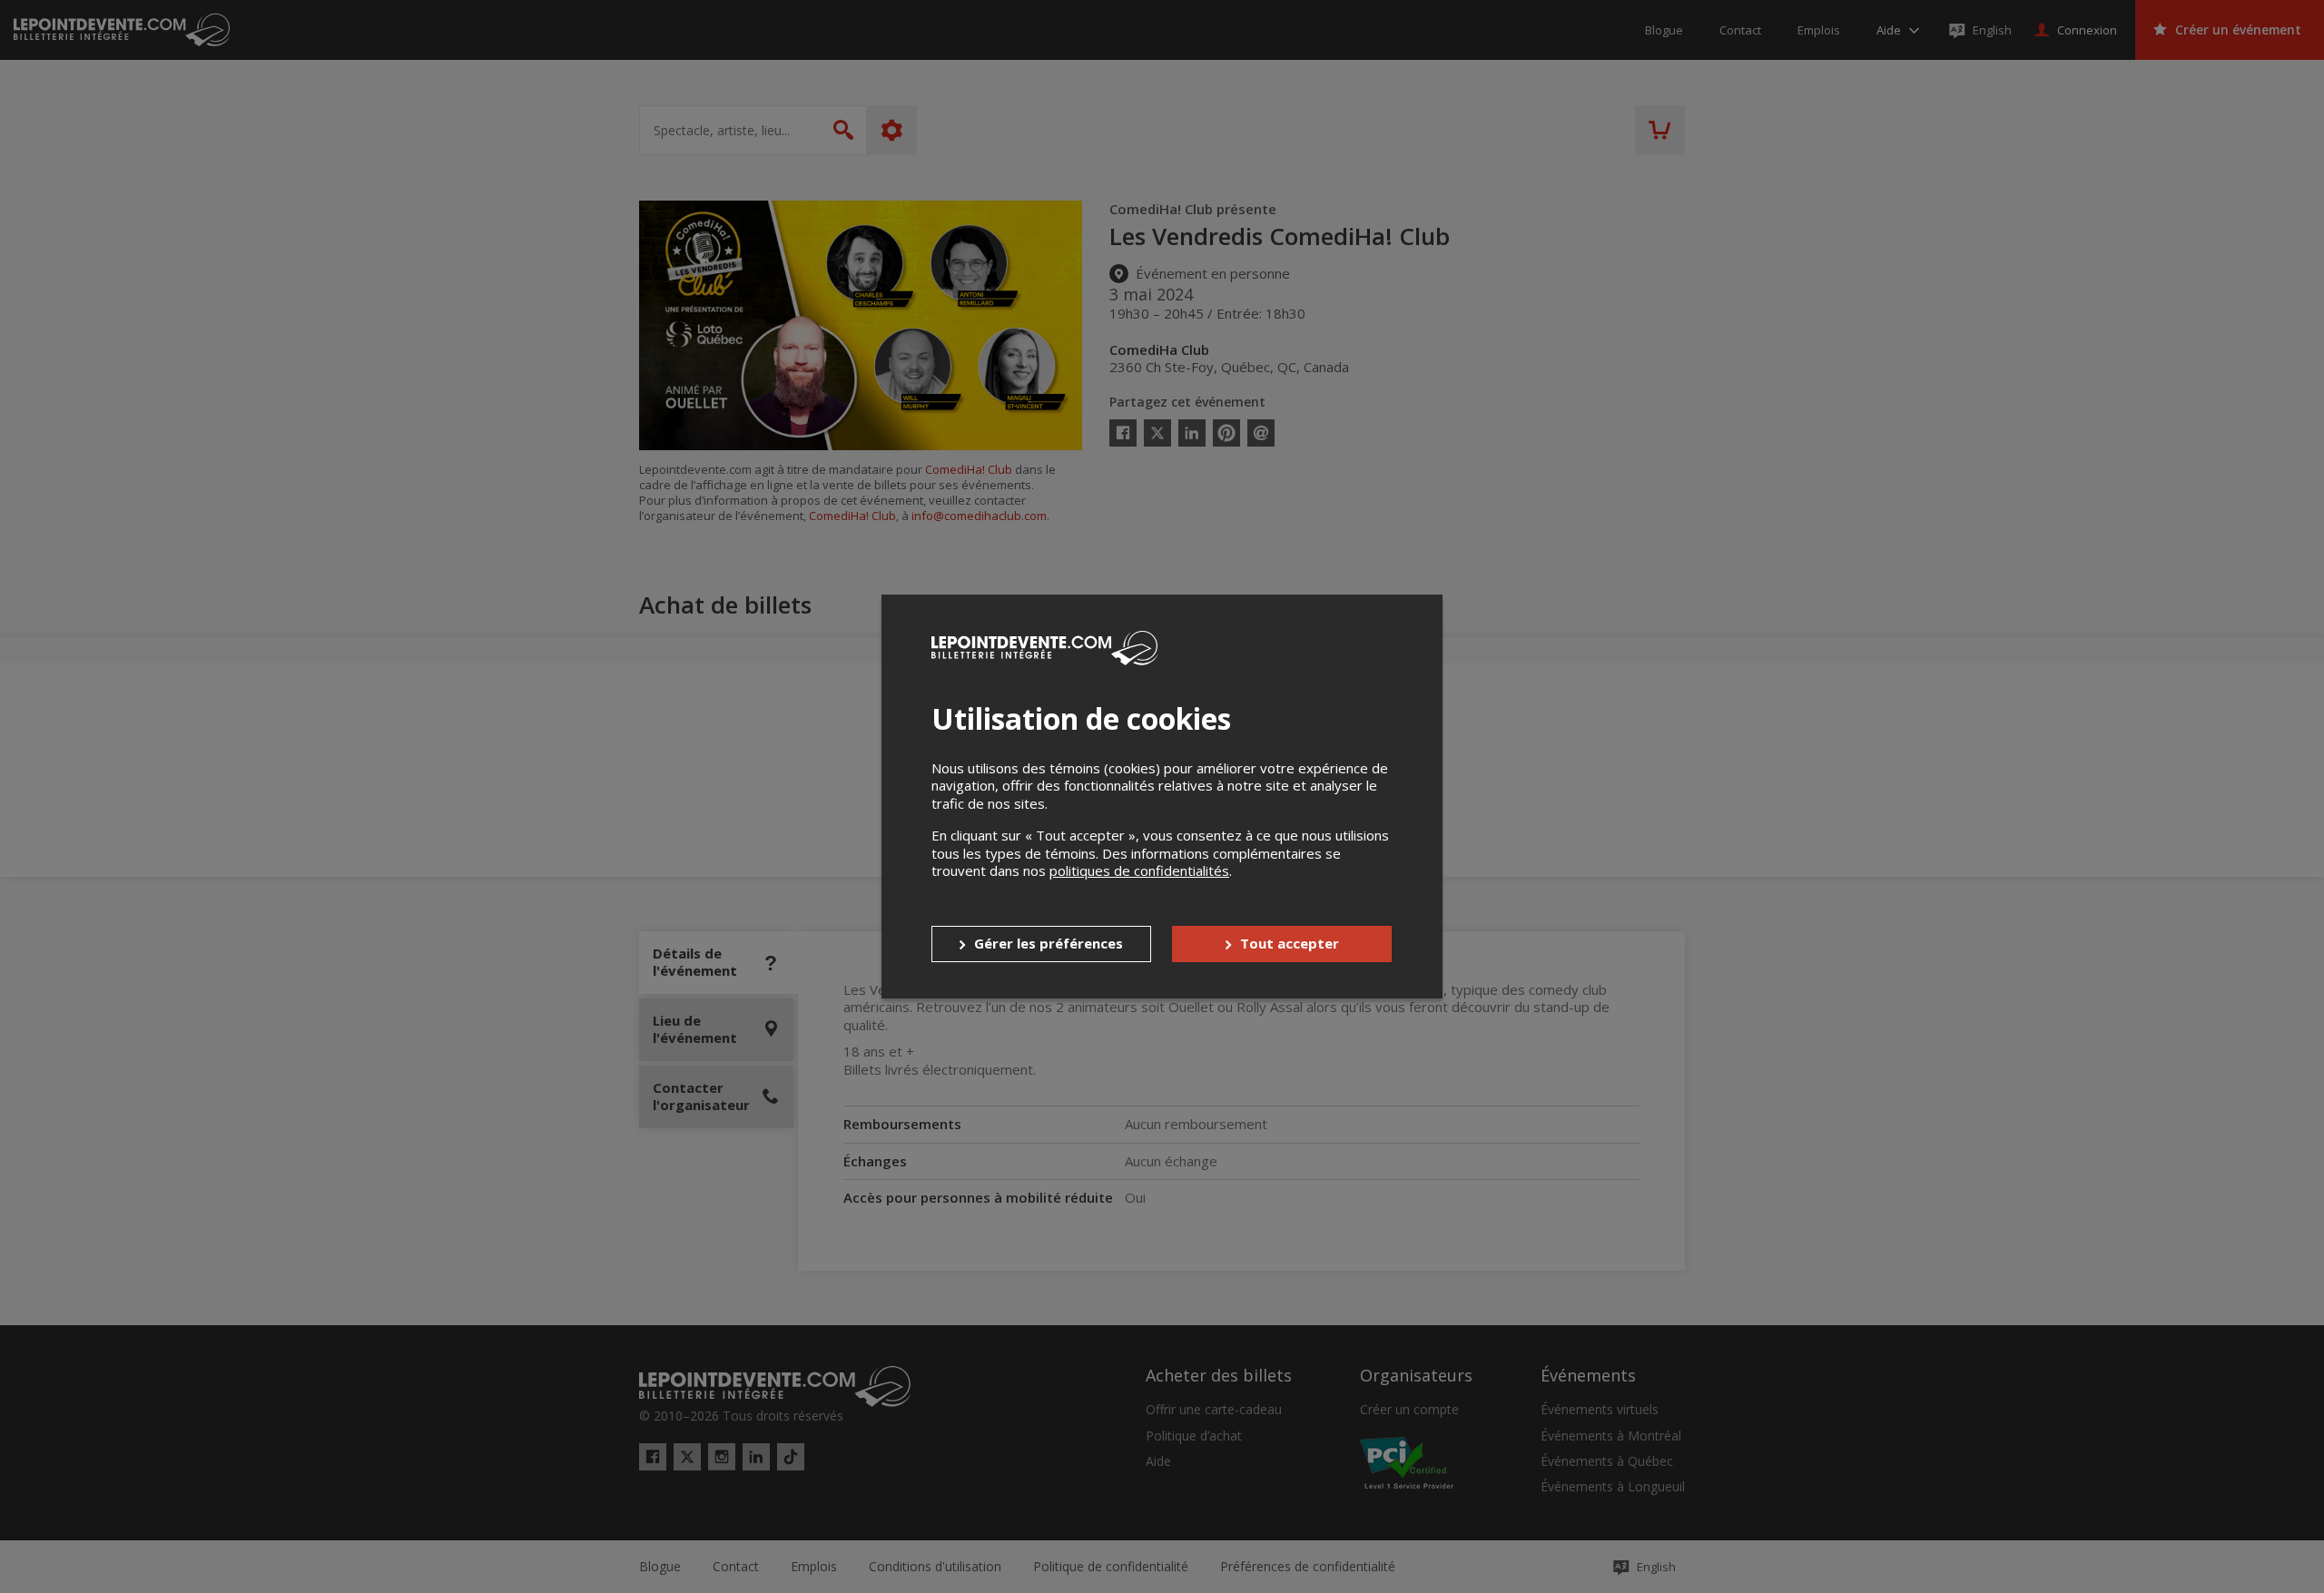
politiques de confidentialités (1139, 870)
